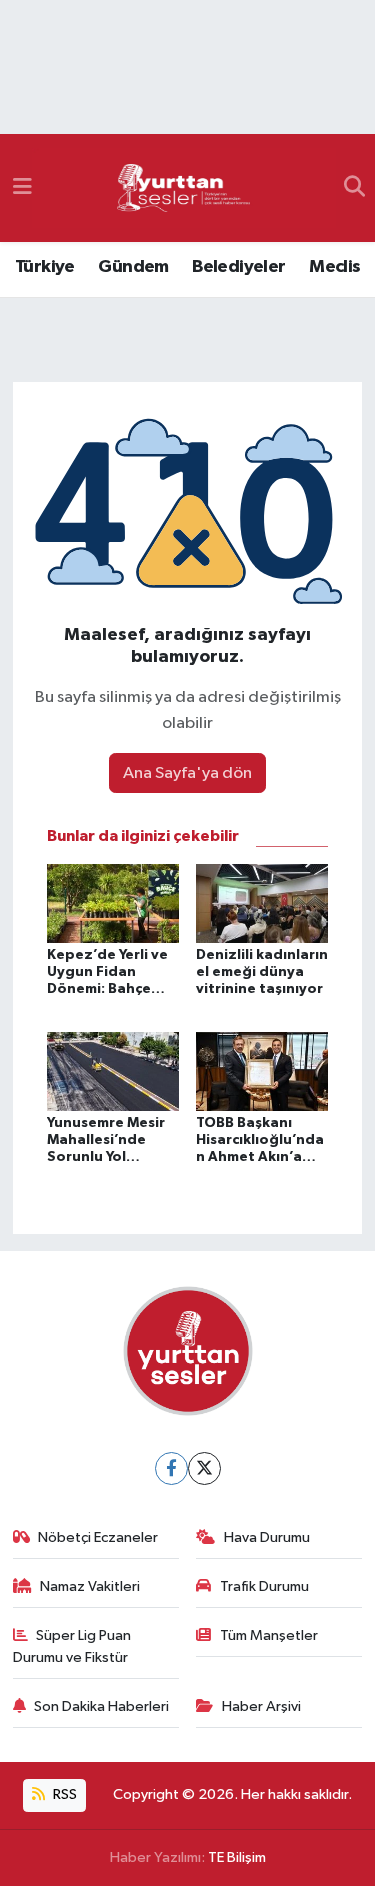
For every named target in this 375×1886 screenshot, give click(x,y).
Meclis (334, 267)
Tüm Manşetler (269, 1635)
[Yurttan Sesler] (184, 188)
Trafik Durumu (264, 1586)
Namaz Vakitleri (90, 1586)
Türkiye (45, 267)
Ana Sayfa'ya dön (187, 773)
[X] (204, 1468)
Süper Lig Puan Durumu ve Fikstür (72, 1646)
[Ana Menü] (22, 187)
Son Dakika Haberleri (101, 1706)
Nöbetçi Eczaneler (98, 1537)
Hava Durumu (267, 1537)
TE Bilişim (237, 1857)
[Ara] (354, 188)
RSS (63, 1794)
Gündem (133, 267)
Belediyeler (238, 267)
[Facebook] (171, 1468)
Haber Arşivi (261, 1706)
